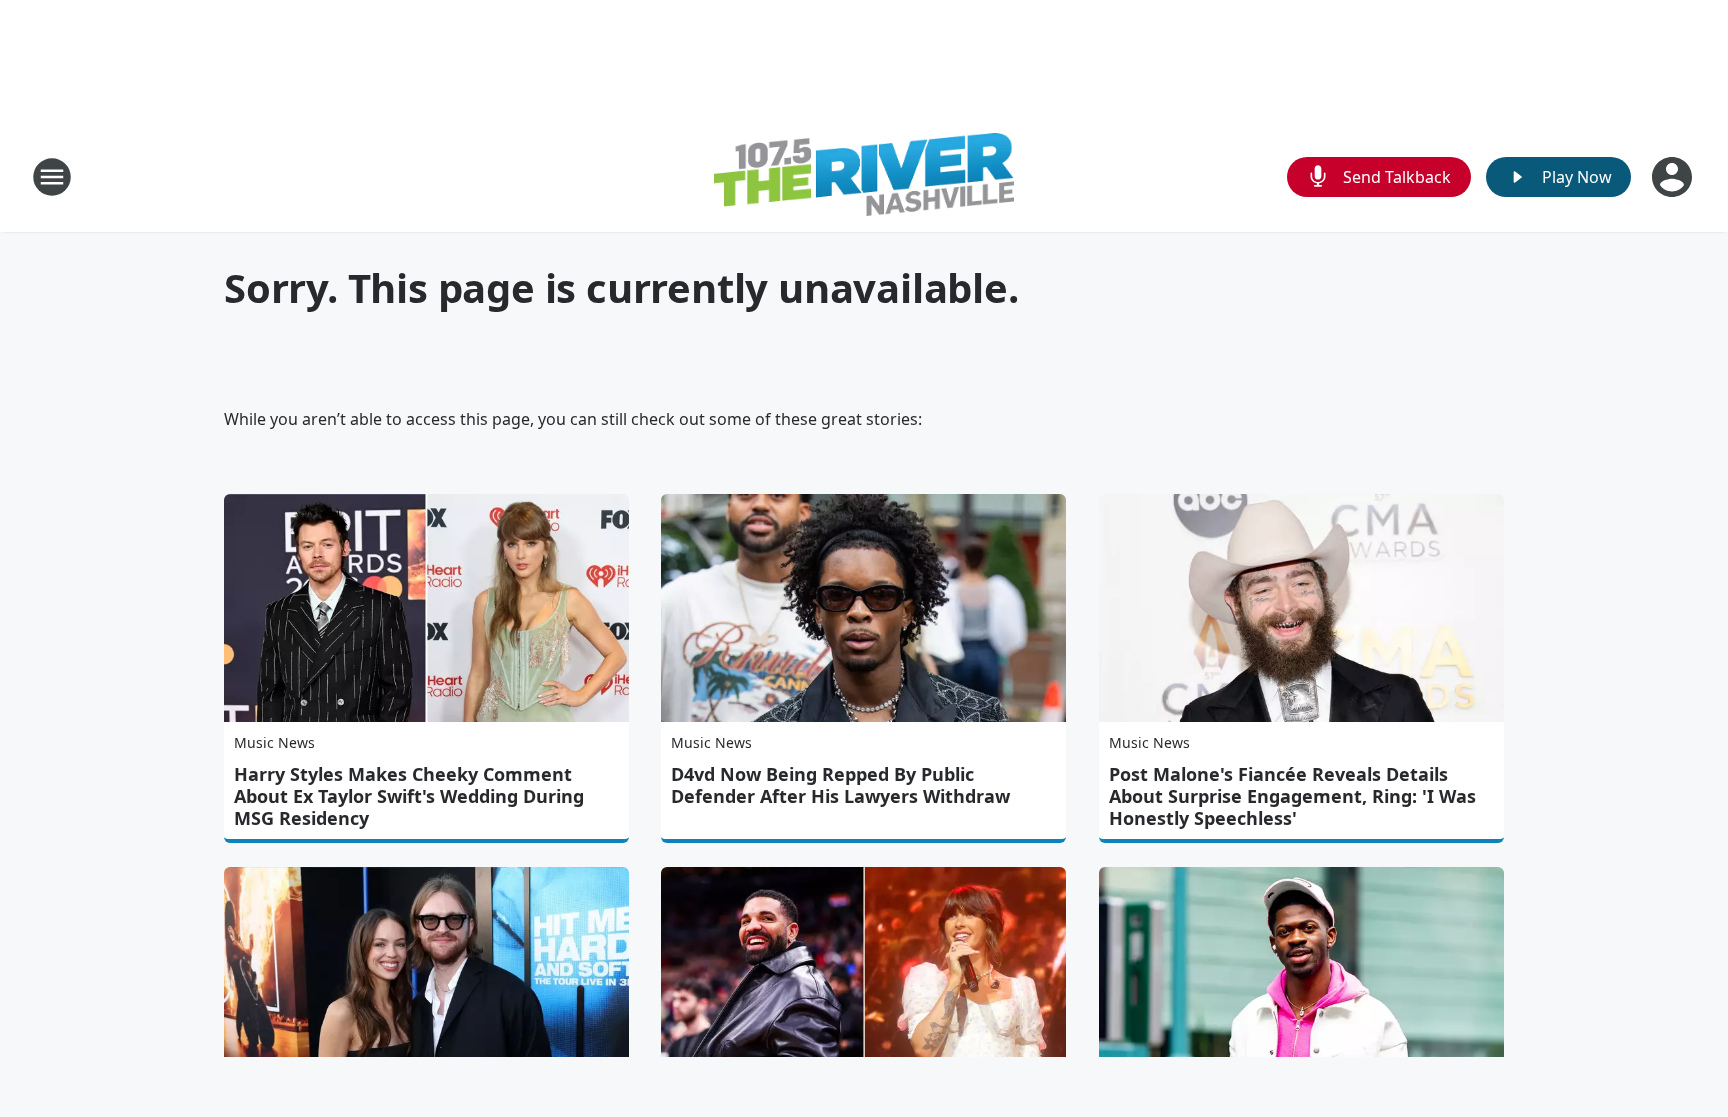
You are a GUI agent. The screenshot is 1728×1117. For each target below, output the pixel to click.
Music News (274, 742)
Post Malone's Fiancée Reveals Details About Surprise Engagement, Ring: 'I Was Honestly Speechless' (1292, 796)
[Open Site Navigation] (52, 177)
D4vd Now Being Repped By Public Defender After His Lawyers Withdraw (840, 785)
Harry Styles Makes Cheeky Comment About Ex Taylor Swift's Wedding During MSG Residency (409, 796)
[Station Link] (864, 177)
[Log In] (1674, 177)
